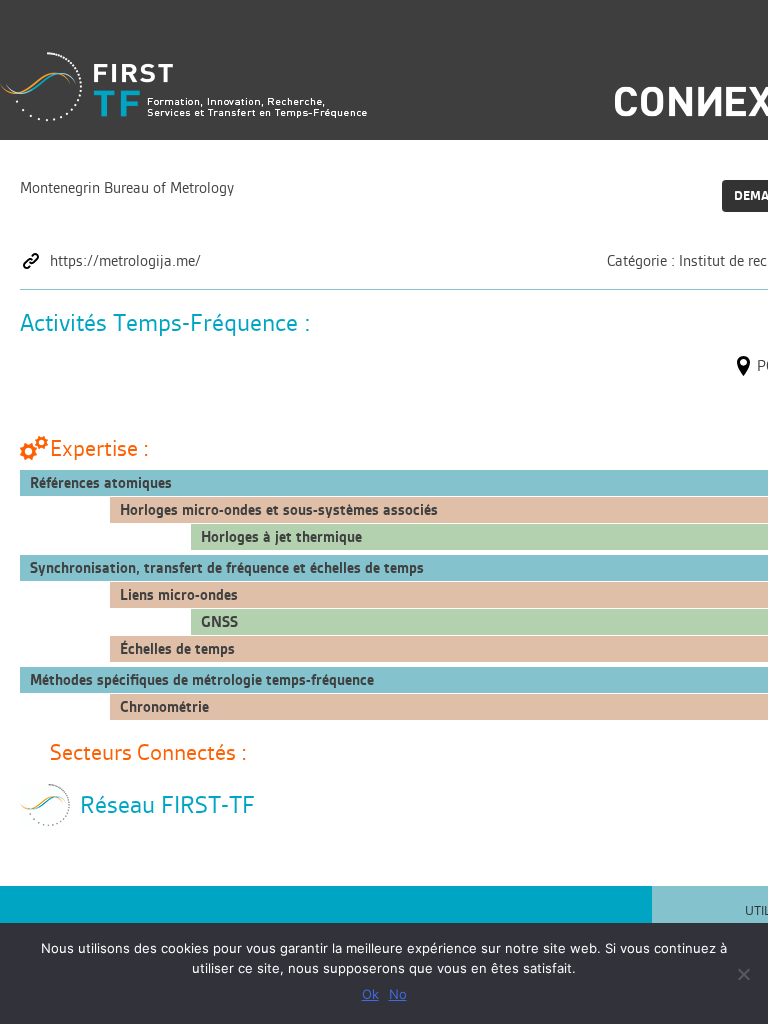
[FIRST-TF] (183, 86)
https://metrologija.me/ (125, 261)
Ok (370, 994)
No (398, 994)
